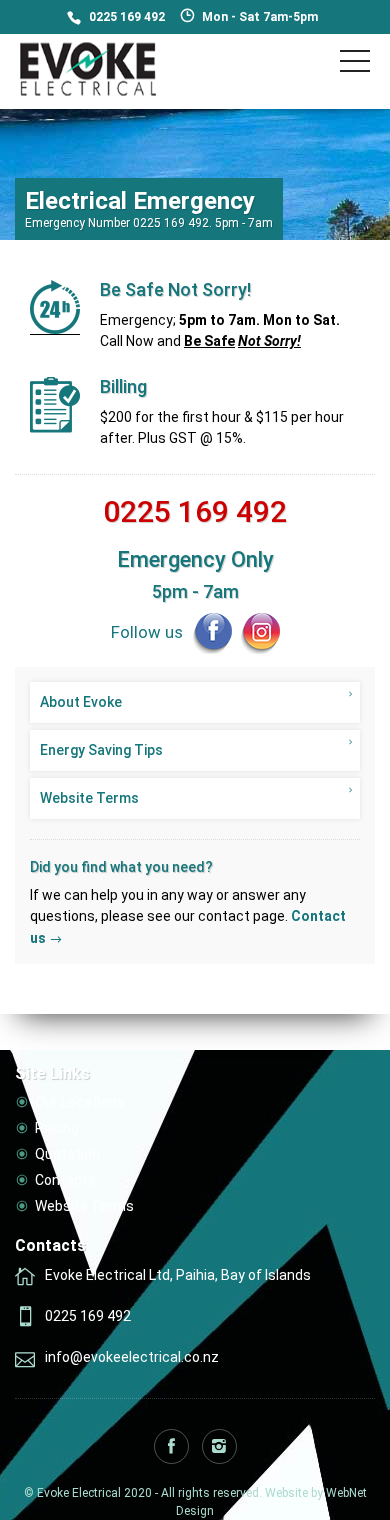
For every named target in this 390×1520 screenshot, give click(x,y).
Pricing (57, 1128)
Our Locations (80, 1102)
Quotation (67, 1154)
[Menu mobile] (355, 65)
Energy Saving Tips (101, 750)
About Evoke (81, 702)
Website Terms (89, 798)
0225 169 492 (127, 17)
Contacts (65, 1180)
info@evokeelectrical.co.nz (132, 1357)
